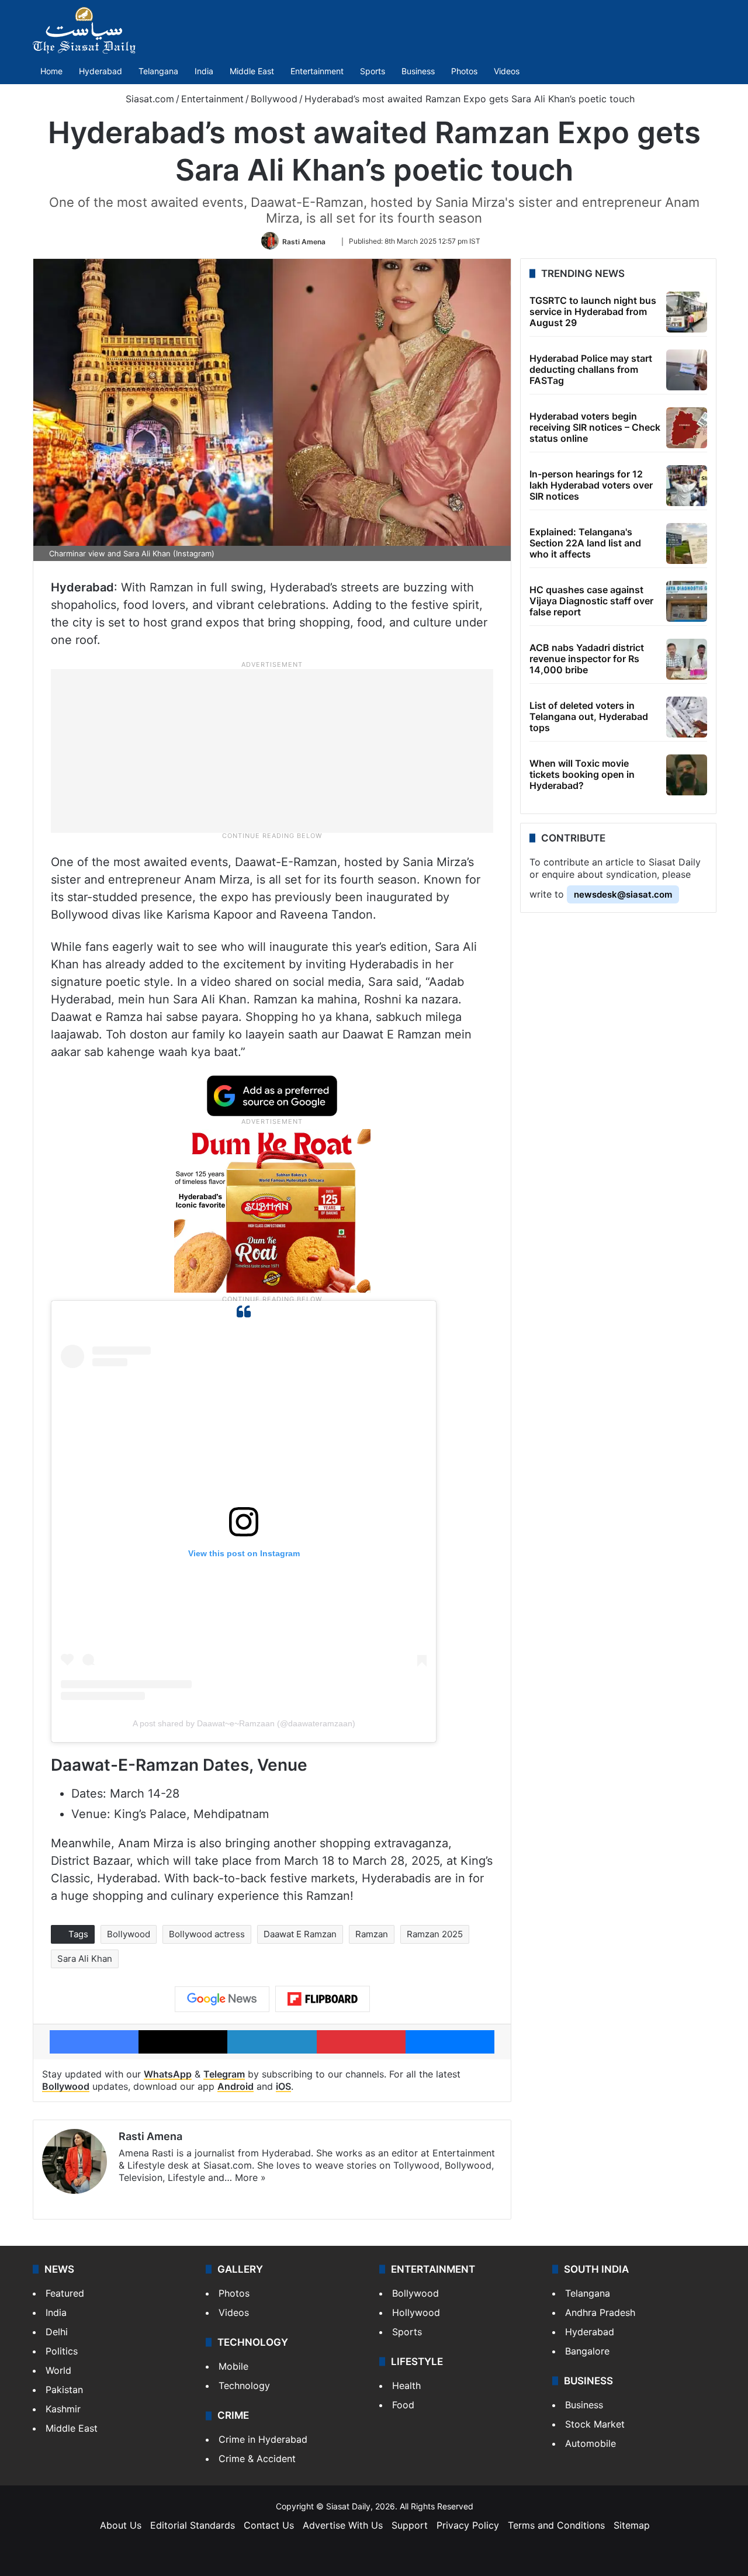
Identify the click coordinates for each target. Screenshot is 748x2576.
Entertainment (317, 71)
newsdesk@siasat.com (623, 894)
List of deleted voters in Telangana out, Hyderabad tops (589, 716)
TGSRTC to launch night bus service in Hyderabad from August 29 (593, 311)
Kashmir (63, 2409)
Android (236, 2086)
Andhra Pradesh (600, 2312)
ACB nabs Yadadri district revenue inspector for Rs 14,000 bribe (587, 659)
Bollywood (274, 99)
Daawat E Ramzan (300, 1934)
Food (403, 2405)
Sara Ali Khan (85, 1959)
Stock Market (595, 2424)
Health (406, 2385)
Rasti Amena (304, 241)
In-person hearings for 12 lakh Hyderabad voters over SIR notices (591, 485)
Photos (464, 71)
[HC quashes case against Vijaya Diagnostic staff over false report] (687, 601)
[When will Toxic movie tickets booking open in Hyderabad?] (687, 775)
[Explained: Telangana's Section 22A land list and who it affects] (687, 543)
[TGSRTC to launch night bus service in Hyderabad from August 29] (687, 312)
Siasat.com (148, 99)
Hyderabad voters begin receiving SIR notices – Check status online (595, 427)
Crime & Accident (257, 2459)
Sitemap (632, 2525)
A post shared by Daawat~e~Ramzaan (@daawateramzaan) (244, 1723)
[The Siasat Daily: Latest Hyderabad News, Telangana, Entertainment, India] (84, 30)
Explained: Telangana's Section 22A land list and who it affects (585, 543)
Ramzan (372, 1934)
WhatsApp (168, 2074)
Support (410, 2525)
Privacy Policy (468, 2525)
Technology (244, 2385)
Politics (62, 2351)
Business (418, 71)
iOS (283, 2086)
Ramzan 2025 (435, 1934)
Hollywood (416, 2312)
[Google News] (222, 1999)
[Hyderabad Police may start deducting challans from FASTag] (687, 370)
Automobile (591, 2443)
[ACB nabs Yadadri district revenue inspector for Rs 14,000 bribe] (687, 659)
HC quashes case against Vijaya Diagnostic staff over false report (591, 601)
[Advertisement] (272, 750)
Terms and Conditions (556, 2525)
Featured (65, 2293)
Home (51, 71)
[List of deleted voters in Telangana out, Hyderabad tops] (687, 717)
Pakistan (64, 2390)
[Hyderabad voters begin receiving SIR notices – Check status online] (687, 428)
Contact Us (269, 2525)
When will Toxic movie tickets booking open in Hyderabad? (582, 774)
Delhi (57, 2332)
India (204, 71)
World (58, 2370)
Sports (373, 71)
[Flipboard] (323, 1999)
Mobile (233, 2366)
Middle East (252, 71)
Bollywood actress (207, 1934)
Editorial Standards (193, 2525)
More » (250, 2177)
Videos (507, 71)
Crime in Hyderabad (263, 2439)
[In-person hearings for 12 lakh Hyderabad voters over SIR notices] (687, 486)
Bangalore (587, 2351)
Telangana (158, 71)
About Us (121, 2525)
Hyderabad (101, 71)
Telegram (224, 2074)
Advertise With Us (343, 2525)
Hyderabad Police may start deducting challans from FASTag (591, 369)
